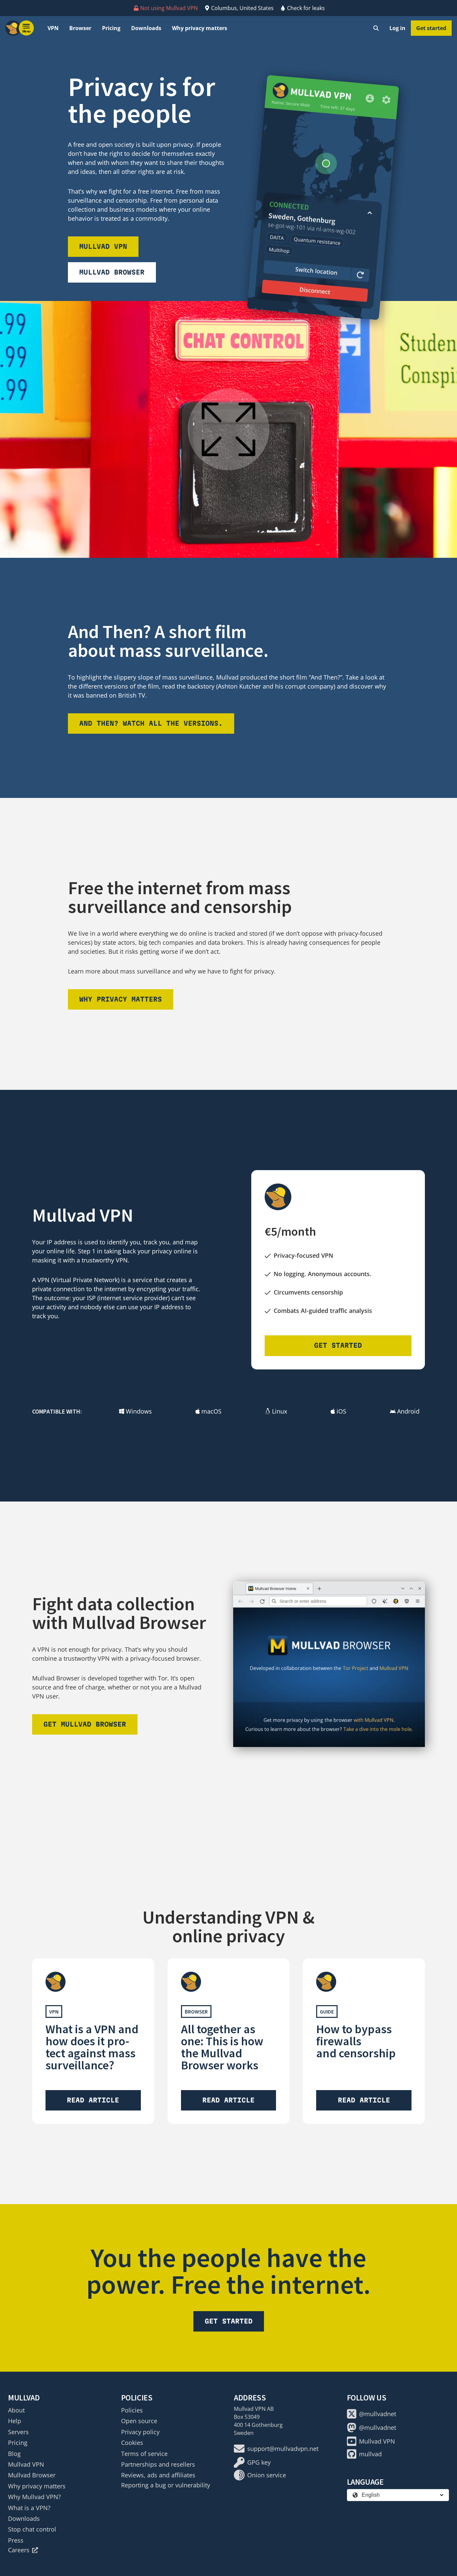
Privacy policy (140, 2432)
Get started (431, 28)
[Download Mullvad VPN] (323, 197)
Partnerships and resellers (158, 2464)
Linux (280, 1411)
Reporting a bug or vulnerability (166, 2485)
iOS (341, 1411)
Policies (132, 2410)
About (16, 2410)
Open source (139, 2421)
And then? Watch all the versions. (151, 723)
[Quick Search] (376, 28)
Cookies (132, 2443)
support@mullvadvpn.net (283, 2449)
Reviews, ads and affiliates (158, 2475)
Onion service (267, 2475)
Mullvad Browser (112, 272)
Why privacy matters (200, 28)
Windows (139, 1411)
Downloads (146, 28)
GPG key (259, 2462)
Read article (93, 2100)
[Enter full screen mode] (229, 429)
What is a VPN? (29, 2508)
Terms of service (144, 2454)
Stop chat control (32, 2529)
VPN (53, 28)
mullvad (370, 2454)
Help (15, 2421)
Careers (19, 2550)
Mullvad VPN (103, 246)
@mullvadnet (378, 2414)
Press (16, 2540)
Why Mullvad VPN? (34, 2497)
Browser (80, 28)
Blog (14, 2454)
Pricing (111, 28)
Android (408, 1411)
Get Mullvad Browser (85, 1724)
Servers (18, 2432)
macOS (211, 1411)
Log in (397, 28)
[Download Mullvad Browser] (329, 1664)
